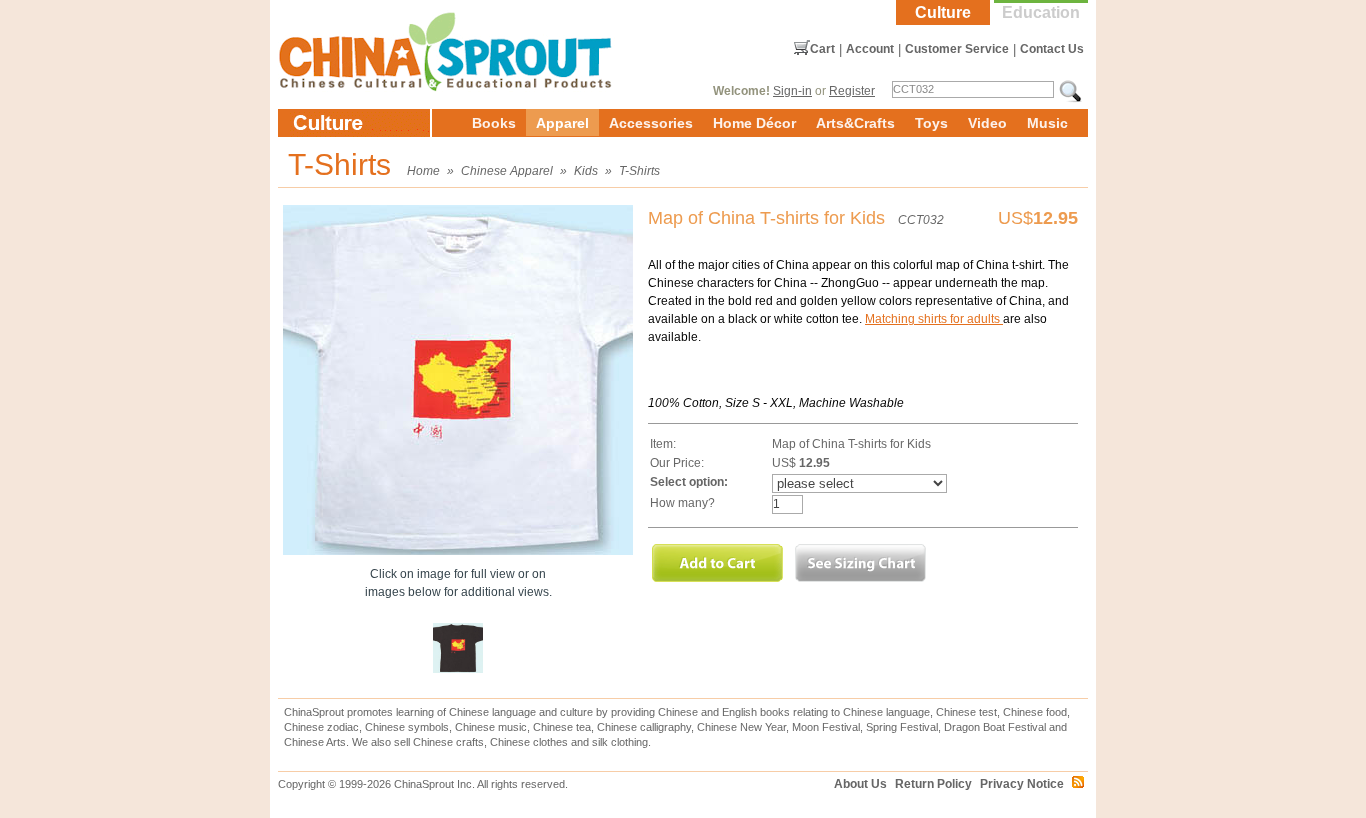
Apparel (562, 123)
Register (852, 91)
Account (870, 49)
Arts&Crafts (855, 123)
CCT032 (921, 220)
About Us (860, 784)
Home (423, 171)
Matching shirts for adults (934, 319)
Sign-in (792, 91)
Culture (943, 12)
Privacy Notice (1022, 784)
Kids (586, 171)
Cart (822, 49)
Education (1041, 12)
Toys (931, 123)
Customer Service (957, 49)
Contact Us (1052, 49)
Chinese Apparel (507, 171)
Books (494, 123)
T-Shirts (639, 171)
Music (1047, 123)
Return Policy (933, 784)
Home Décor (754, 123)
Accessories (651, 123)
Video (987, 123)
